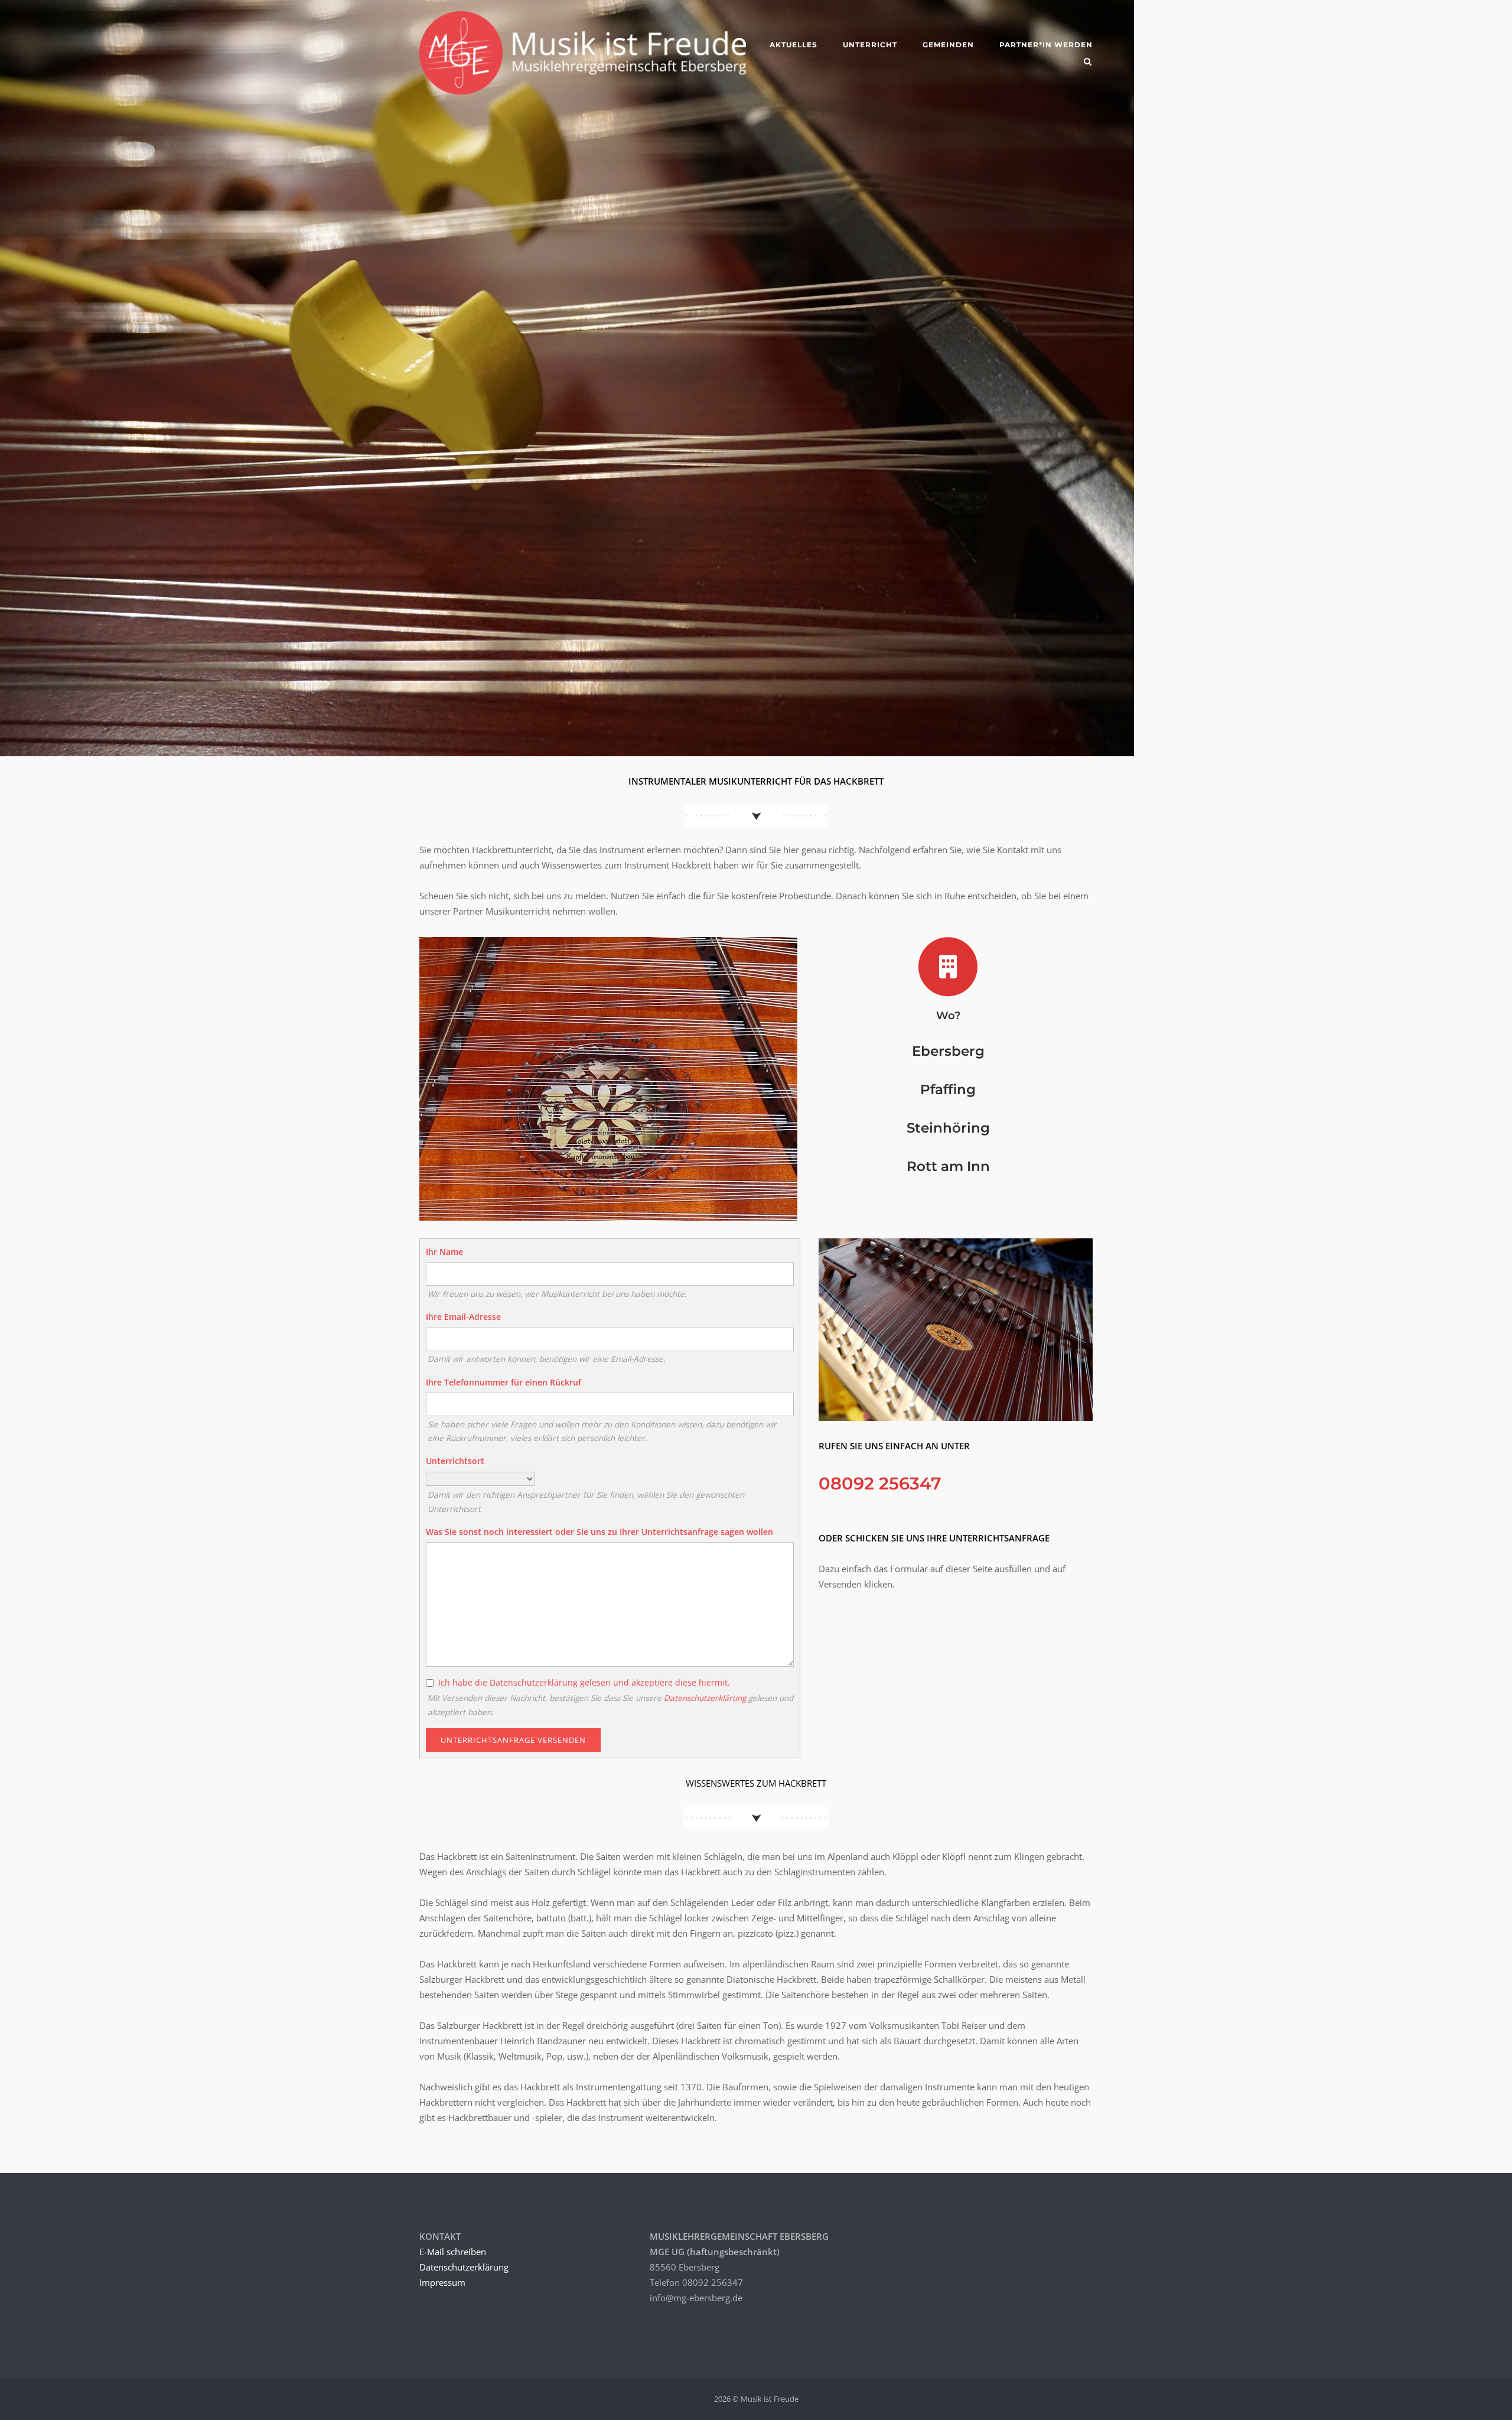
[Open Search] (1088, 63)
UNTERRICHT (870, 45)
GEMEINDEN (948, 45)
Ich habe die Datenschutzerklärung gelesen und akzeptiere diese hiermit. (584, 1682)
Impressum (442, 2282)
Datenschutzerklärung (705, 1698)
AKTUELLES (794, 45)
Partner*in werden (1046, 45)
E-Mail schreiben (453, 2252)
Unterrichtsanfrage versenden (513, 1740)
